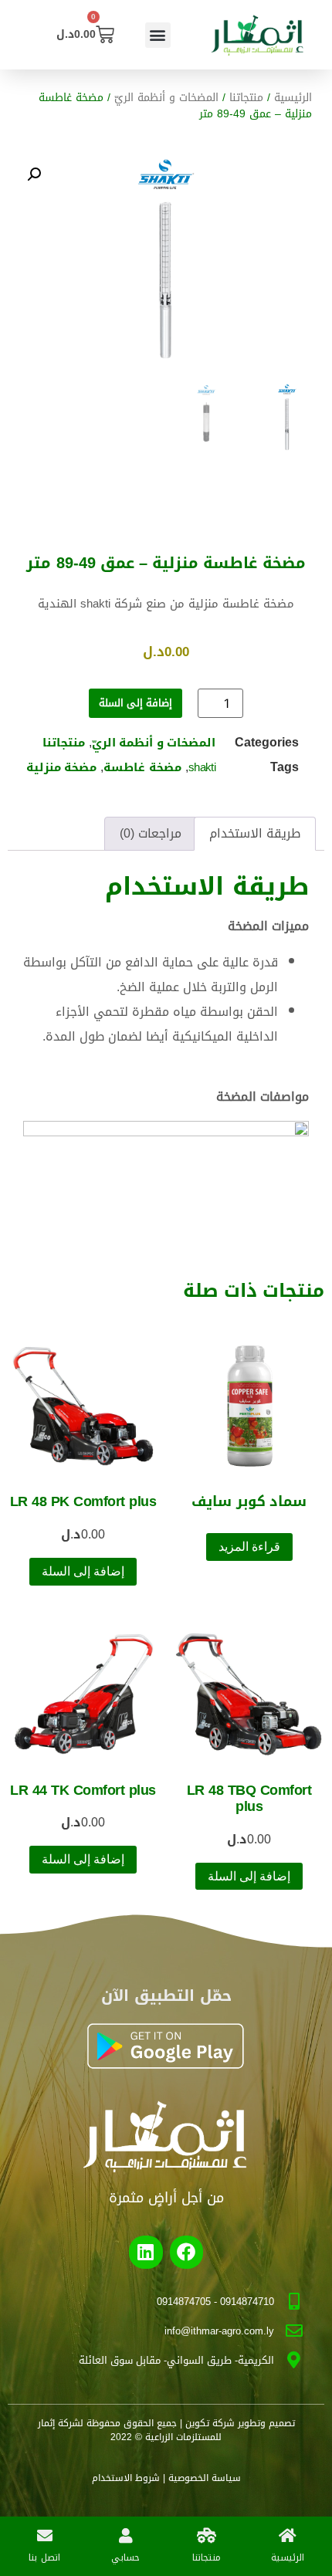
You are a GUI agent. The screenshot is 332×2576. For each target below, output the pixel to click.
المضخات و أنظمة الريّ (166, 98)
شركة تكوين (210, 2423)
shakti (202, 767)
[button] (158, 35)
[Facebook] (186, 2252)
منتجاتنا (246, 98)
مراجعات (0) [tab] (151, 833)
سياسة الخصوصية (205, 2478)
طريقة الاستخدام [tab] (255, 833)
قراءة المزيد (249, 1547)
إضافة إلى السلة (136, 703)
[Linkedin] (146, 2252)
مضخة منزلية (61, 767)
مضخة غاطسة (142, 767)
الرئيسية (293, 98)
